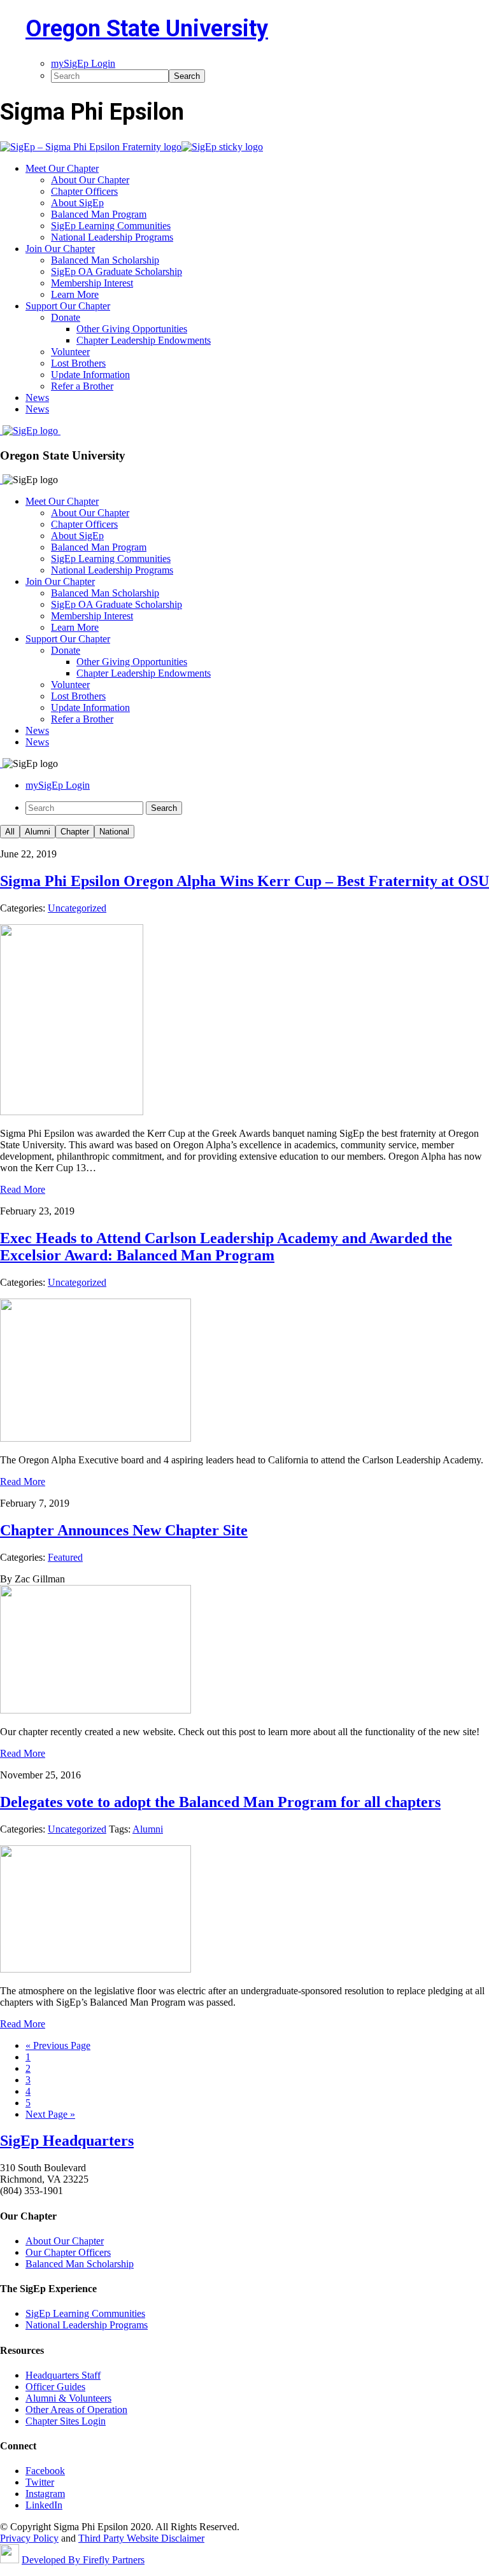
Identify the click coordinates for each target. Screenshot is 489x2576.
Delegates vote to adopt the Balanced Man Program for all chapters (220, 1802)
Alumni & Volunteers (68, 2398)
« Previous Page (58, 2045)
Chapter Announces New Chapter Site (124, 1530)
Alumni (38, 832)
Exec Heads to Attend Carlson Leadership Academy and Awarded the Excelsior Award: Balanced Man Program (226, 1247)
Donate (66, 650)
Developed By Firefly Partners (83, 2560)
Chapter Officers (84, 524)
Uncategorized (77, 908)
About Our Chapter (90, 513)
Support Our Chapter (68, 639)
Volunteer (70, 685)
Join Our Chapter (60, 581)
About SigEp (77, 536)
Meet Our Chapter (62, 501)
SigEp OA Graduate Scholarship (117, 604)
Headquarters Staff (63, 2375)
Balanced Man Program (99, 547)
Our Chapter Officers (68, 2252)
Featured (65, 1557)
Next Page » (50, 2114)
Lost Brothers (78, 696)
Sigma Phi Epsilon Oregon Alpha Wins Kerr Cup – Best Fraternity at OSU (244, 881)
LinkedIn (44, 2505)
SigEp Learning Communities (111, 559)
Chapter (75, 832)
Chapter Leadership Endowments (144, 673)
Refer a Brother (82, 719)
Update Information (90, 707)
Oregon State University (147, 29)
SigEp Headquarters (67, 2141)
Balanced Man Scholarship (105, 593)
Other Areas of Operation (76, 2410)
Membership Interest (92, 616)
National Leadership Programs (112, 570)
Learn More (75, 627)
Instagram (45, 2494)
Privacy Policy (29, 2538)
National (114, 832)
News (37, 730)
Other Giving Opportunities (132, 662)
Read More (23, 1189)
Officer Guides (55, 2387)
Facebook (45, 2471)
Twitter (40, 2482)
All (10, 832)
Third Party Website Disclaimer (141, 2538)
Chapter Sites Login (66, 2421)
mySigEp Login (58, 785)
